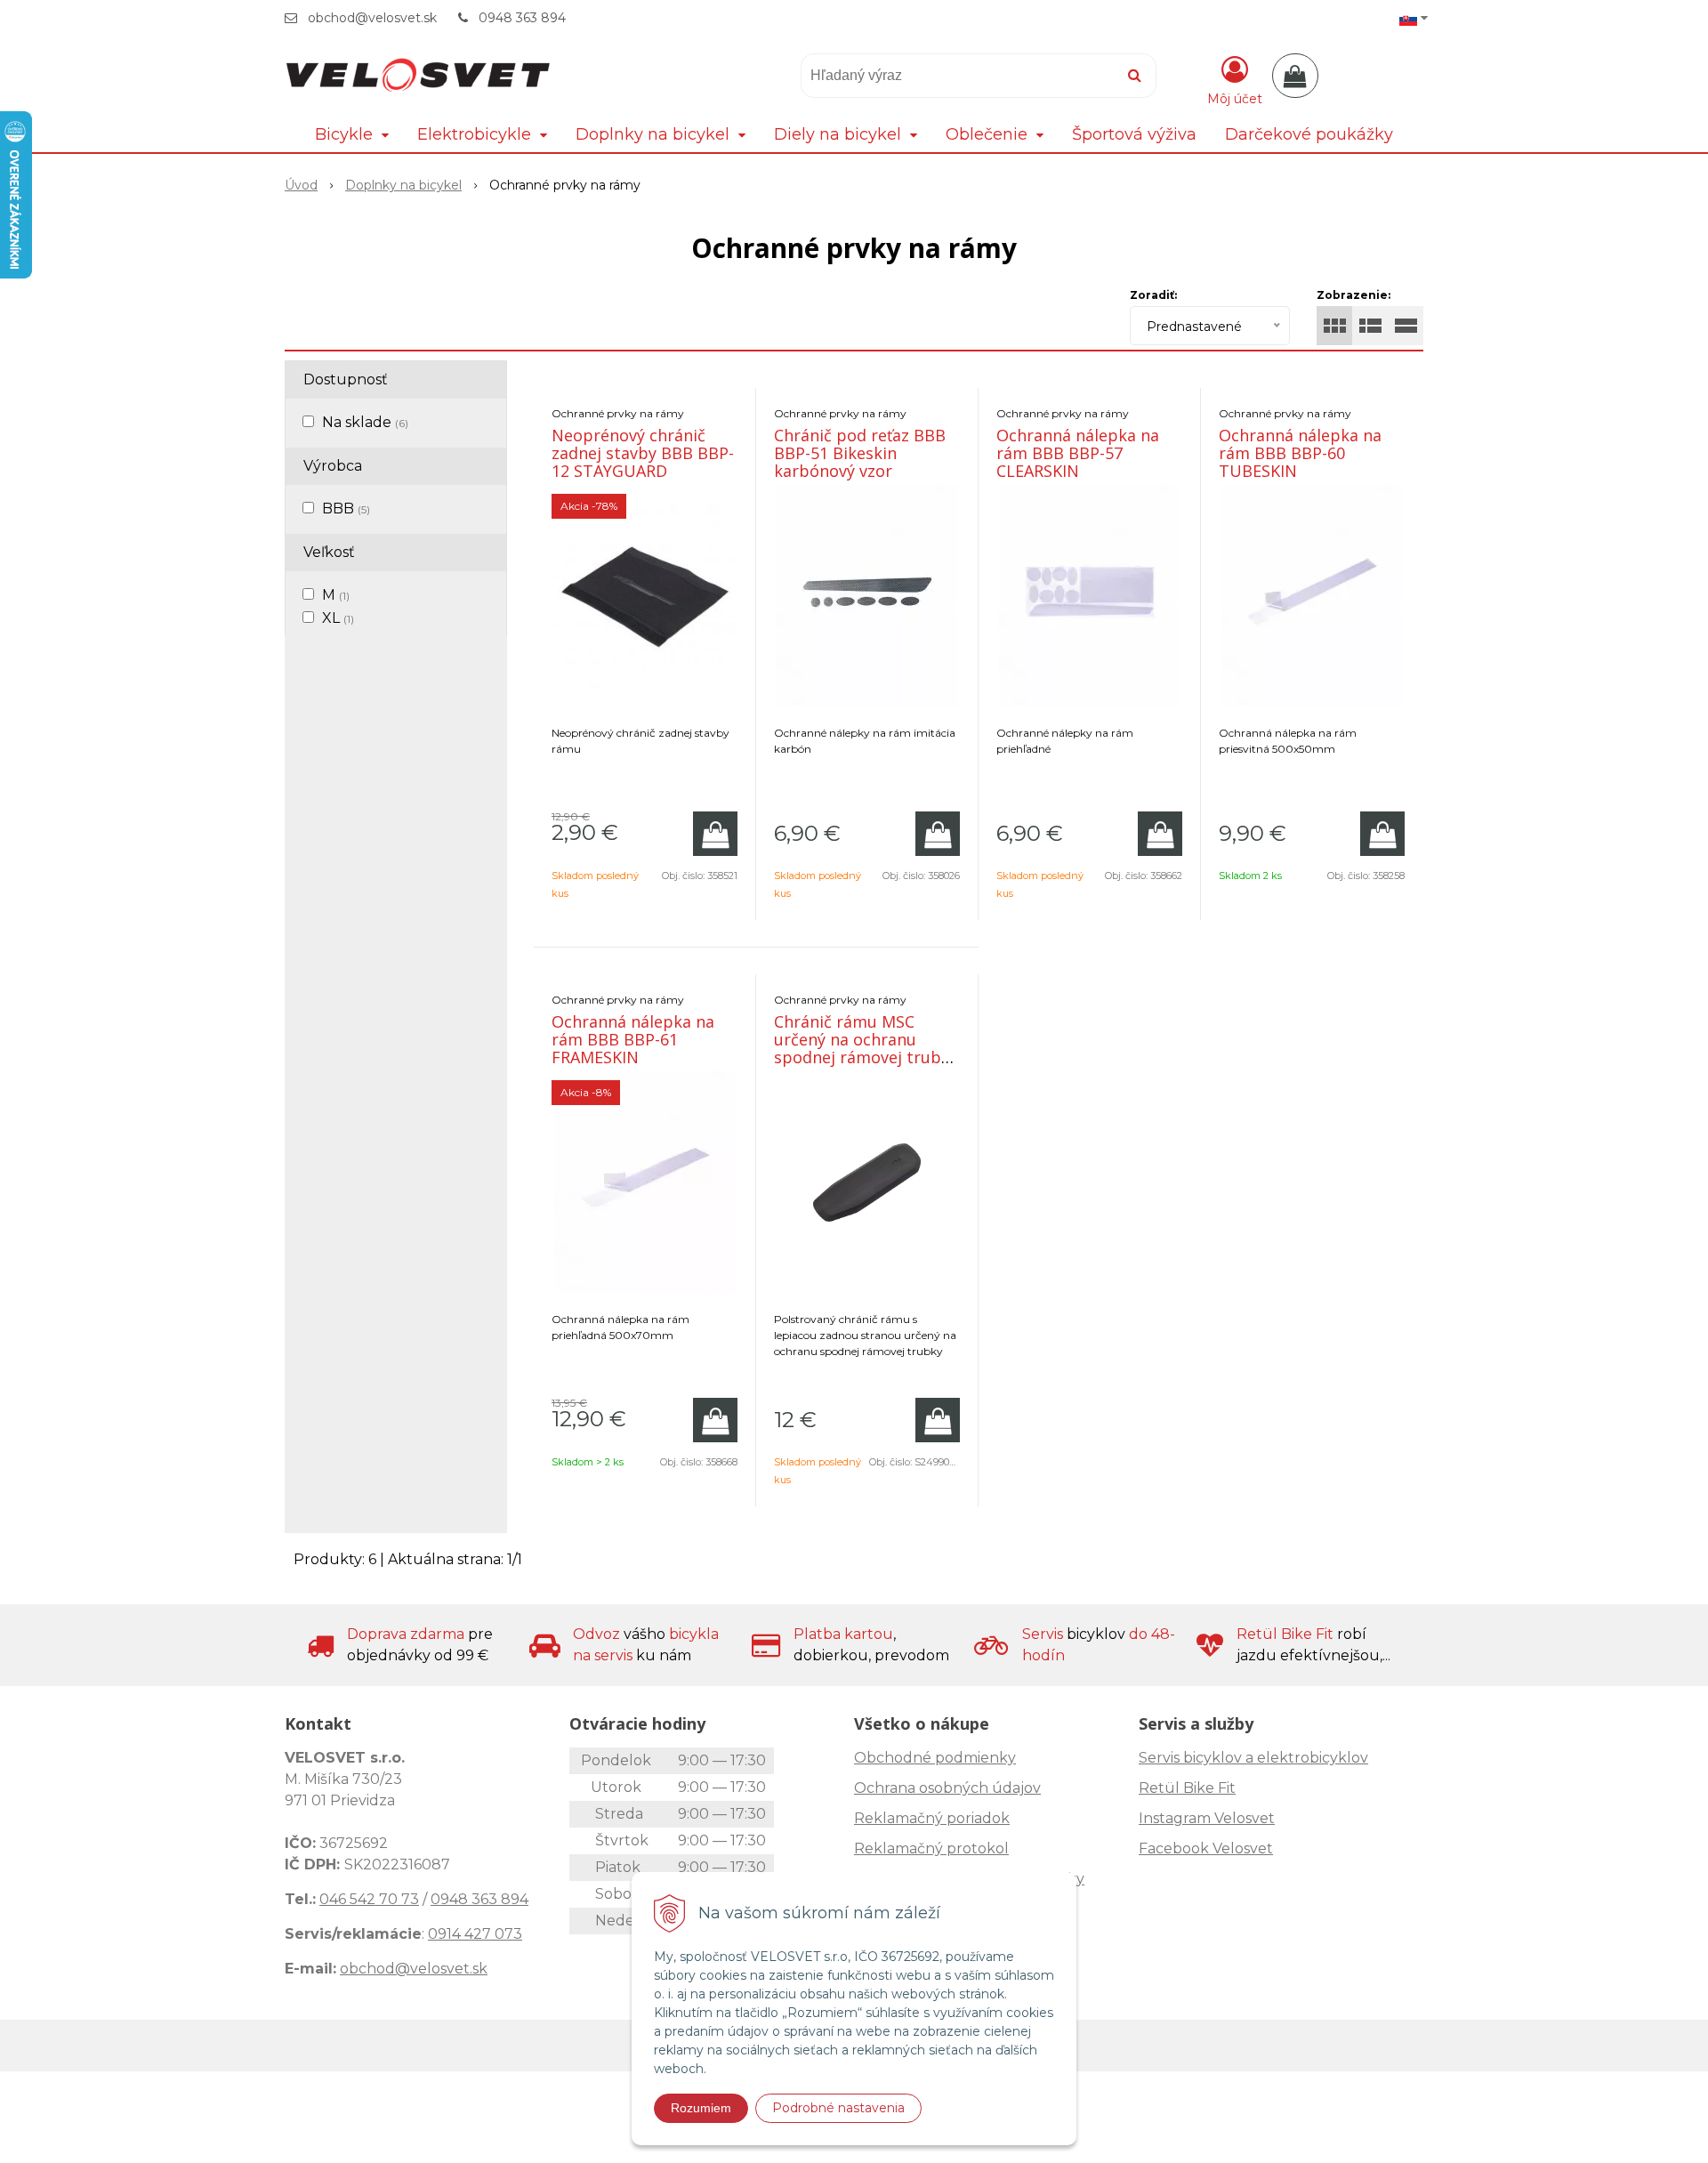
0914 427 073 (475, 1934)
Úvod (301, 185)
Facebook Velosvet (1206, 1848)
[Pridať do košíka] (715, 834)
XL (338, 618)
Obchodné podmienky (935, 1758)
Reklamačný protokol (931, 1848)
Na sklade (365, 422)
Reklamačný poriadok (932, 1818)
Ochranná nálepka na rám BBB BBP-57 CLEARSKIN (1078, 453)
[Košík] (1295, 76)
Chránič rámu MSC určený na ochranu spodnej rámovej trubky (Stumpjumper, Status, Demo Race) (866, 1057)
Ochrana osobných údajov (947, 1788)
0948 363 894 (522, 18)
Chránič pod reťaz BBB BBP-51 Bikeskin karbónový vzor (860, 453)
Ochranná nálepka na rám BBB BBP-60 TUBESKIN (1300, 453)
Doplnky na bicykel (403, 185)
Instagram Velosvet (1207, 1818)
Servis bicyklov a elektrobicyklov (1253, 1758)
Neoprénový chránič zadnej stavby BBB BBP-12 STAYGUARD (643, 453)
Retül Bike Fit (1187, 1788)
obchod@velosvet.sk (372, 18)
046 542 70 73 (369, 1899)
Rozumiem (701, 2108)
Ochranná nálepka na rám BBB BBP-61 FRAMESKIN (633, 1039)
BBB (346, 508)
